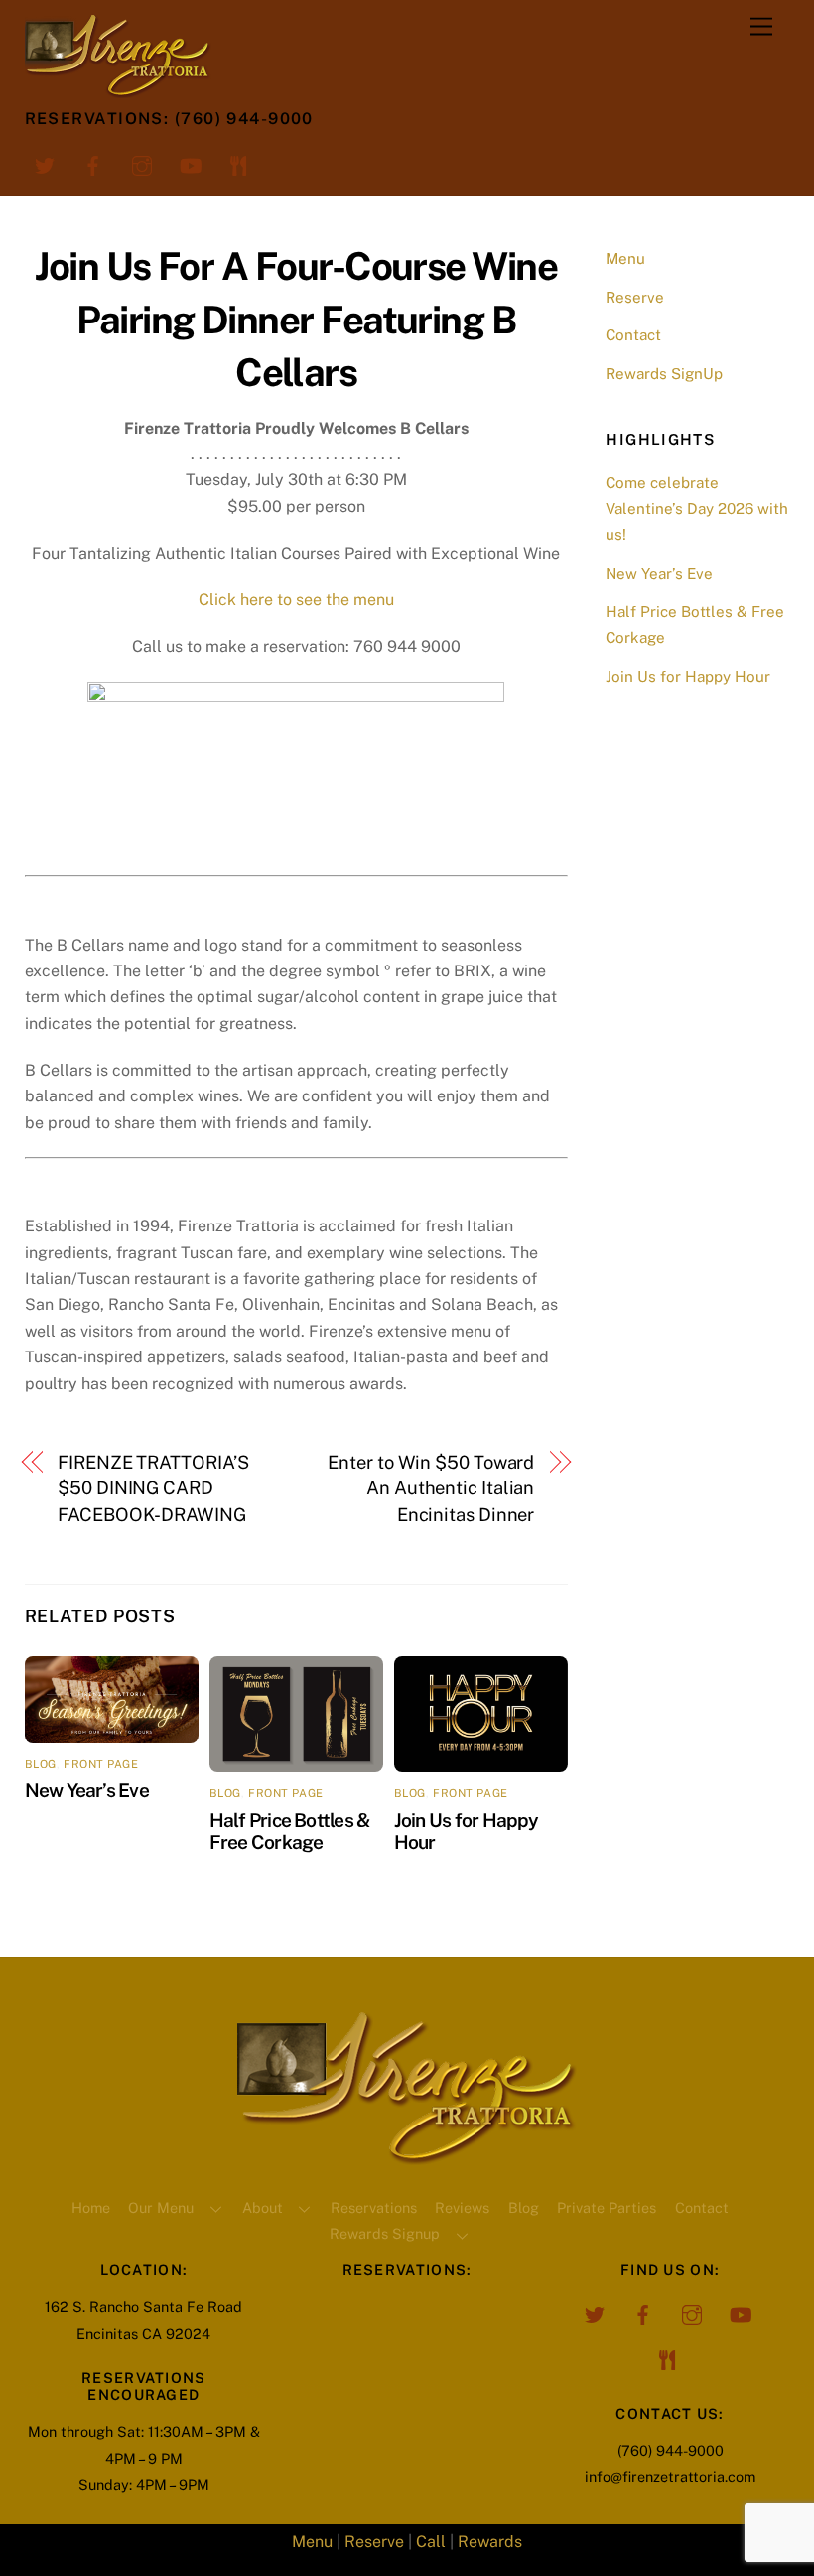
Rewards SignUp (664, 374)
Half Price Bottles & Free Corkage (290, 1831)
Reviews (462, 2207)
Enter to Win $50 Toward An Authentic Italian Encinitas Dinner (431, 1488)
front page (101, 1764)
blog (41, 1764)
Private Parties (607, 2207)
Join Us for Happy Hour (688, 676)
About (263, 2207)
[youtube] (191, 164)
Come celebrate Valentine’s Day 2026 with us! (697, 509)
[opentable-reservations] (239, 164)
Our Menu (161, 2207)
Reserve (635, 297)
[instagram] (142, 164)
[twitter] (45, 164)
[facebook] (93, 164)
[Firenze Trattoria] (407, 2157)
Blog (524, 2207)
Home (91, 2207)
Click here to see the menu (296, 600)
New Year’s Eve (87, 1790)
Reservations (374, 2207)
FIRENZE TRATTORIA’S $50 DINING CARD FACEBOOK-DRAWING (153, 1488)
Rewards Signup (385, 2233)
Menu (625, 258)
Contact (633, 335)
